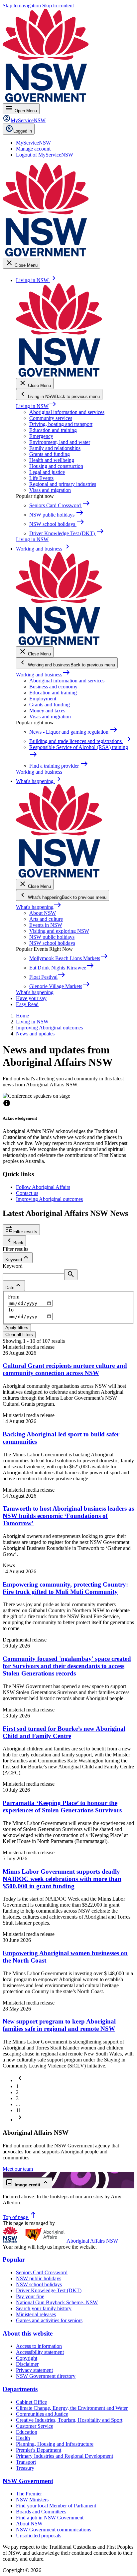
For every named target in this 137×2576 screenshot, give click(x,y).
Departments (20, 2389)
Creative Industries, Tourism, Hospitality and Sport (69, 2420)
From (14, 1297)
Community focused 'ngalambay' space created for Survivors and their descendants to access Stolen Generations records (67, 1666)
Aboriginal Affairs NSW (92, 2241)
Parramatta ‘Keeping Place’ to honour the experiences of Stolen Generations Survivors (62, 1807)
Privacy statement (34, 2370)
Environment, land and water (60, 442)
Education (27, 2432)
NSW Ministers (32, 2500)
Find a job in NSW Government (50, 2518)
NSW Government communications (54, 2530)
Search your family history (44, 2308)
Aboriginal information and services (67, 412)
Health (23, 2438)
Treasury (25, 2468)
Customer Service (35, 2426)
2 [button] (17, 2092)
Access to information (39, 2346)
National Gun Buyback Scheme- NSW (57, 2302)
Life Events (41, 478)
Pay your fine (30, 2296)
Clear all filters (19, 1335)
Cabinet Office (31, 2402)
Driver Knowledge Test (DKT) (49, 2290)
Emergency (41, 436)
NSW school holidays (52, 943)
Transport (26, 2462)
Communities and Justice (42, 2414)
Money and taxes (47, 711)
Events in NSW (46, 925)
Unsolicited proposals (39, 2536)
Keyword (13, 1266)
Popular (14, 2259)
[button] (20, 2080)
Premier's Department (39, 2450)
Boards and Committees (41, 2512)
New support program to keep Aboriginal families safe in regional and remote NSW (59, 2025)
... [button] (18, 2104)
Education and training (53, 430)
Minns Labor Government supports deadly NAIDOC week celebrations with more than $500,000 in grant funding (62, 1879)
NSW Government (28, 2481)
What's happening (39, 907)
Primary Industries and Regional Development (65, 2456)
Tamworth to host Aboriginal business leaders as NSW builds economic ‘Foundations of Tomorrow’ (68, 1516)
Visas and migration (50, 490)
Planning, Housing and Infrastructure (55, 2444)
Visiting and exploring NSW (59, 931)
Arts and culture (46, 919)
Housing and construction (56, 466)
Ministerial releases (36, 2314)
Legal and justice (47, 472)
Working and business (43, 675)
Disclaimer (27, 2364)
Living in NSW (36, 406)
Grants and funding (50, 454)
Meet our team (18, 2169)
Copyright (27, 2358)
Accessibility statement (40, 2352)
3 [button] (17, 2098)
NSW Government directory (46, 2376)
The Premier (29, 2494)
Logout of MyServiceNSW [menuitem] (45, 155)
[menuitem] (33, 143)
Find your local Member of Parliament (56, 2506)
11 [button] (18, 2110)
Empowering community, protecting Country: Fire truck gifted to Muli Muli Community (65, 1588)
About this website (28, 2333)
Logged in (23, 131)
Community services (51, 418)
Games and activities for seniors (49, 2320)
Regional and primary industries (63, 484)
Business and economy (53, 687)
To (11, 1310)
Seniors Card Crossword (42, 2272)
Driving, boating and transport (61, 424)
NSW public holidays (52, 937)
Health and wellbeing (52, 460)
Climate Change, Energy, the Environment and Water (72, 2408)
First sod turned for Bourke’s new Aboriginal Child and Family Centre (64, 1732)
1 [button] (17, 2086)
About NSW (43, 913)
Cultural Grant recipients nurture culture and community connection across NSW (65, 1369)
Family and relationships (55, 448)
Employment (43, 699)
